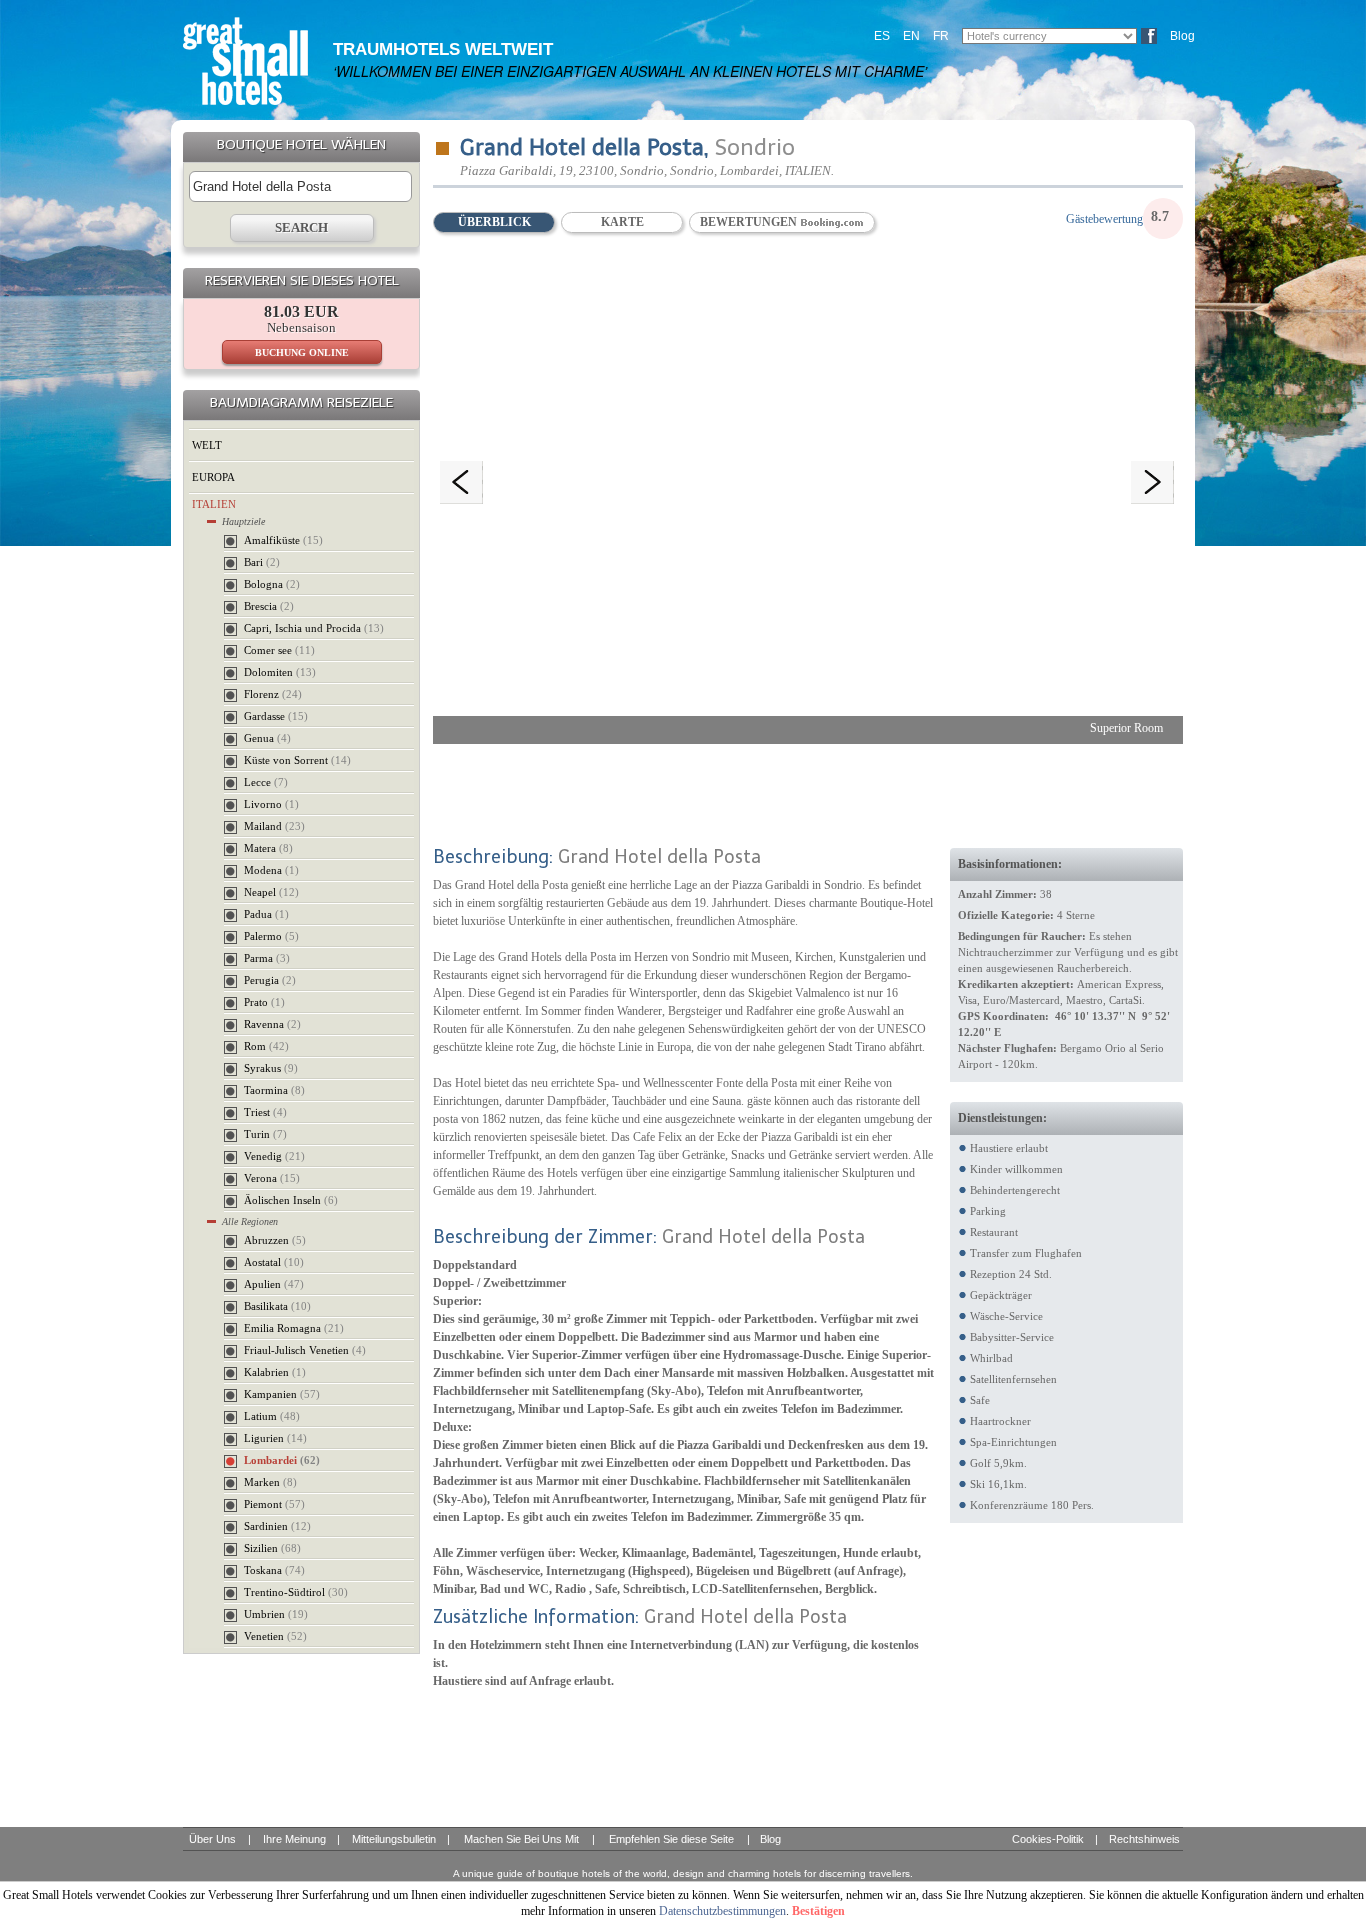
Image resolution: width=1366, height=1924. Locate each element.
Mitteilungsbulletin (394, 1839)
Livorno (271, 804)
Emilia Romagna (294, 1328)
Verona (272, 1178)
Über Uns (212, 1839)
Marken (270, 1482)
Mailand (274, 826)
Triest (265, 1112)
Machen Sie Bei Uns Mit (521, 1839)
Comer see (279, 650)
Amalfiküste (283, 540)
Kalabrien (275, 1372)
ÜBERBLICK (494, 222)
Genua (267, 738)
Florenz (273, 694)
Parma (267, 958)
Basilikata (277, 1306)
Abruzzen (275, 1240)
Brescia (269, 606)
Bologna (272, 584)
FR (941, 36)
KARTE (622, 222)
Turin (265, 1134)
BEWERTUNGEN (750, 222)
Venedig (274, 1156)
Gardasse (276, 716)
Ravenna (272, 1024)
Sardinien (277, 1526)
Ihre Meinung (294, 1839)
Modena (271, 870)
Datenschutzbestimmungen (722, 1911)
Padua (266, 914)
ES (882, 36)
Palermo (271, 936)
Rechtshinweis (1144, 1839)
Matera (268, 848)
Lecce (266, 782)
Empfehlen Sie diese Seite (671, 1839)
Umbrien (276, 1614)
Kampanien (282, 1394)
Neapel (271, 892)
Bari (262, 562)
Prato (264, 1002)
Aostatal (274, 1262)
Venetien (275, 1636)
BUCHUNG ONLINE (302, 352)
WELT (207, 445)
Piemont (274, 1504)
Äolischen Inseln (291, 1200)
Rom (266, 1046)
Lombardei (282, 1460)
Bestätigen (818, 1911)
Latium (272, 1416)
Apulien (274, 1284)
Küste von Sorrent (297, 760)
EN (911, 36)
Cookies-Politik (1048, 1839)
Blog (1182, 36)
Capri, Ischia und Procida (314, 628)
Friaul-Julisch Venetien (305, 1350)
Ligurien (275, 1438)
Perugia (270, 980)
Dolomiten (280, 672)
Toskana (274, 1570)
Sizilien (272, 1548)
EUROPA (213, 477)
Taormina (274, 1090)
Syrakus (271, 1068)
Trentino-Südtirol (296, 1592)
